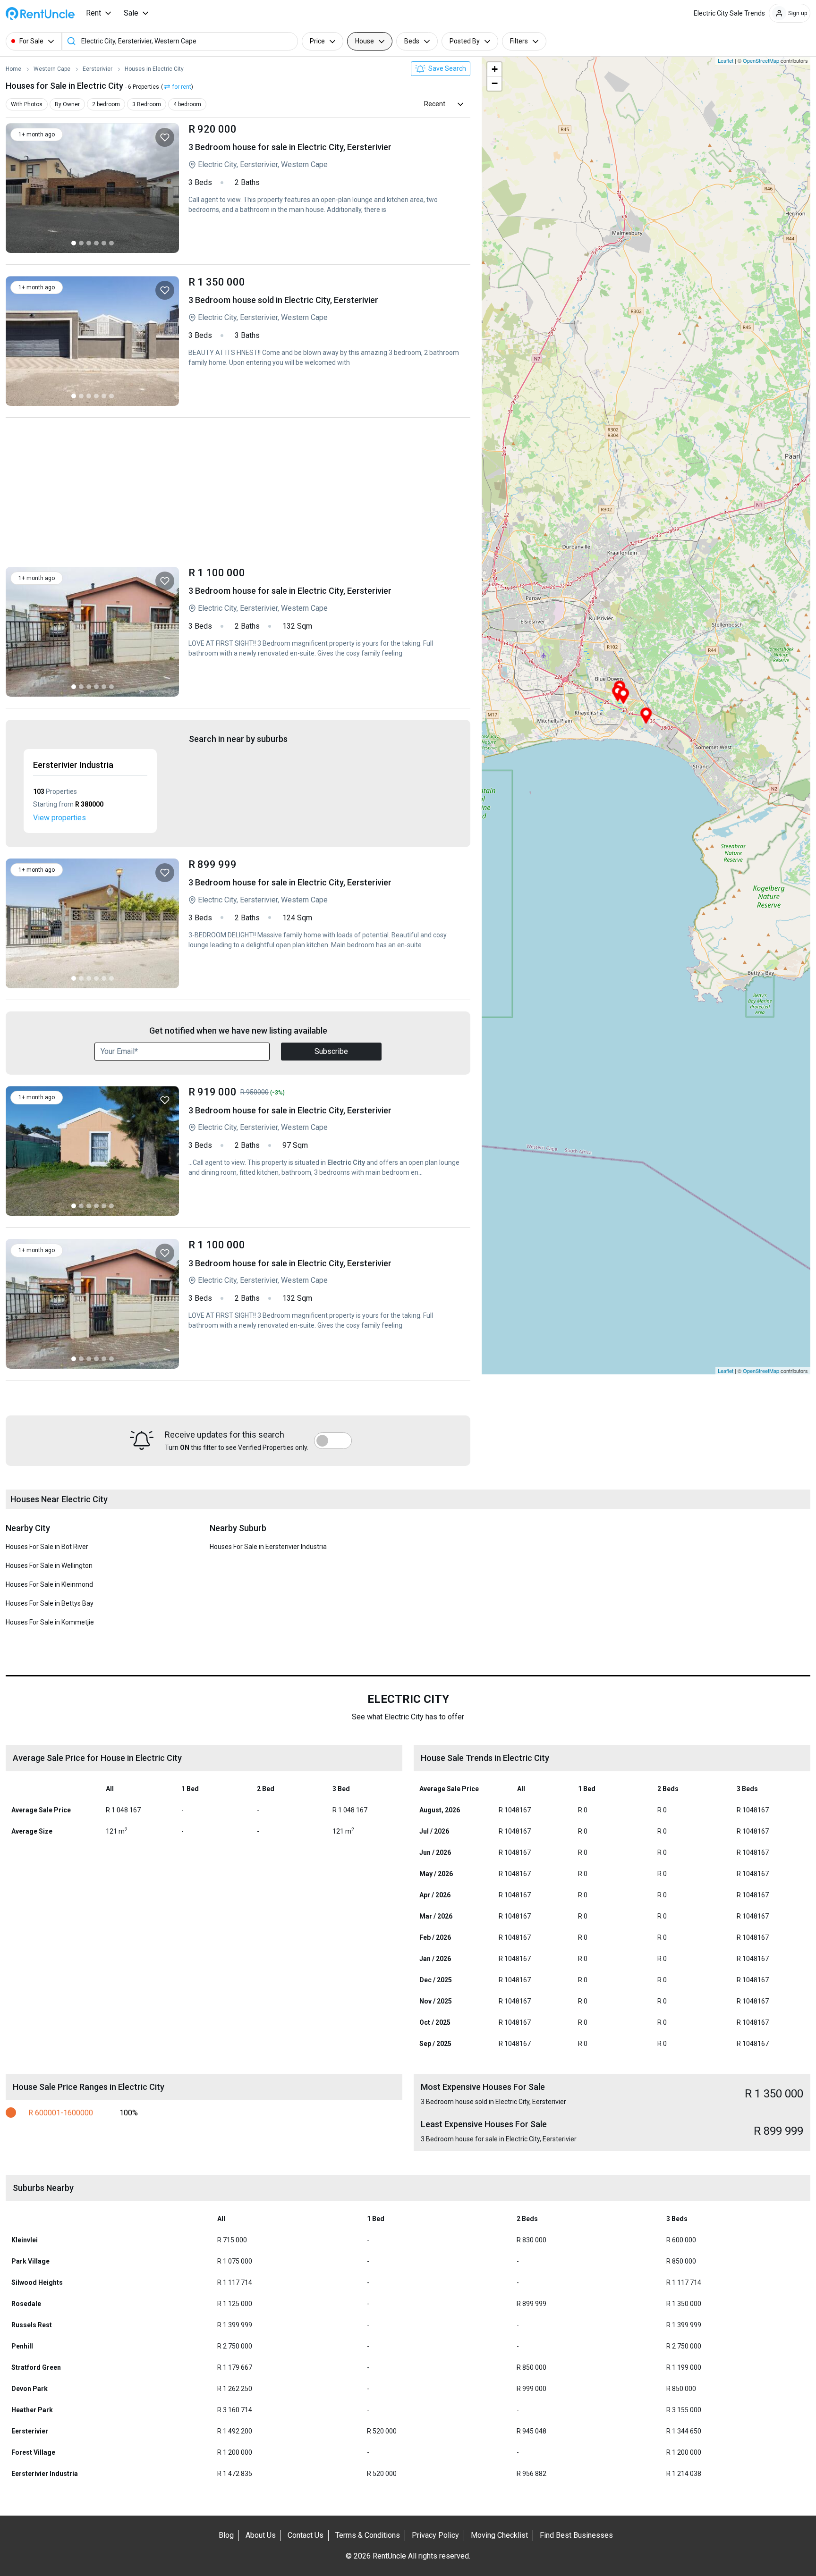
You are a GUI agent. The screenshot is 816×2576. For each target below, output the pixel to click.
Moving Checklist (499, 2535)
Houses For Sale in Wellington (49, 1566)
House (365, 41)
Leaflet (726, 60)
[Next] (166, 188)
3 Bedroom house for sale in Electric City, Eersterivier (325, 188)
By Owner (67, 104)
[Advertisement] (238, 495)
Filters (519, 41)
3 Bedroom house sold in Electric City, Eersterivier (325, 341)
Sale (131, 13)
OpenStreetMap (761, 60)
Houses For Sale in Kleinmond (49, 1584)
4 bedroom (187, 104)
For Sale (31, 41)
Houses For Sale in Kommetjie (50, 1622)
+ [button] (495, 69)
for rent (182, 87)
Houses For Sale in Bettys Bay (50, 1603)
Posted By (465, 41)
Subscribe (331, 1051)
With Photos (27, 104)
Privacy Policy (435, 2535)
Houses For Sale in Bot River (47, 1547)
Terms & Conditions (368, 2535)
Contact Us (306, 2535)
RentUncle (40, 13)
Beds (412, 41)
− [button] (495, 83)
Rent (93, 13)
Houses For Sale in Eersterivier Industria (268, 1547)
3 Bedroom (147, 104)
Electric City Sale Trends (729, 13)
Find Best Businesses (576, 2535)
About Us (261, 2535)
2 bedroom (106, 104)
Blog (226, 2535)
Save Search (446, 68)
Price (317, 41)
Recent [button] (435, 104)
